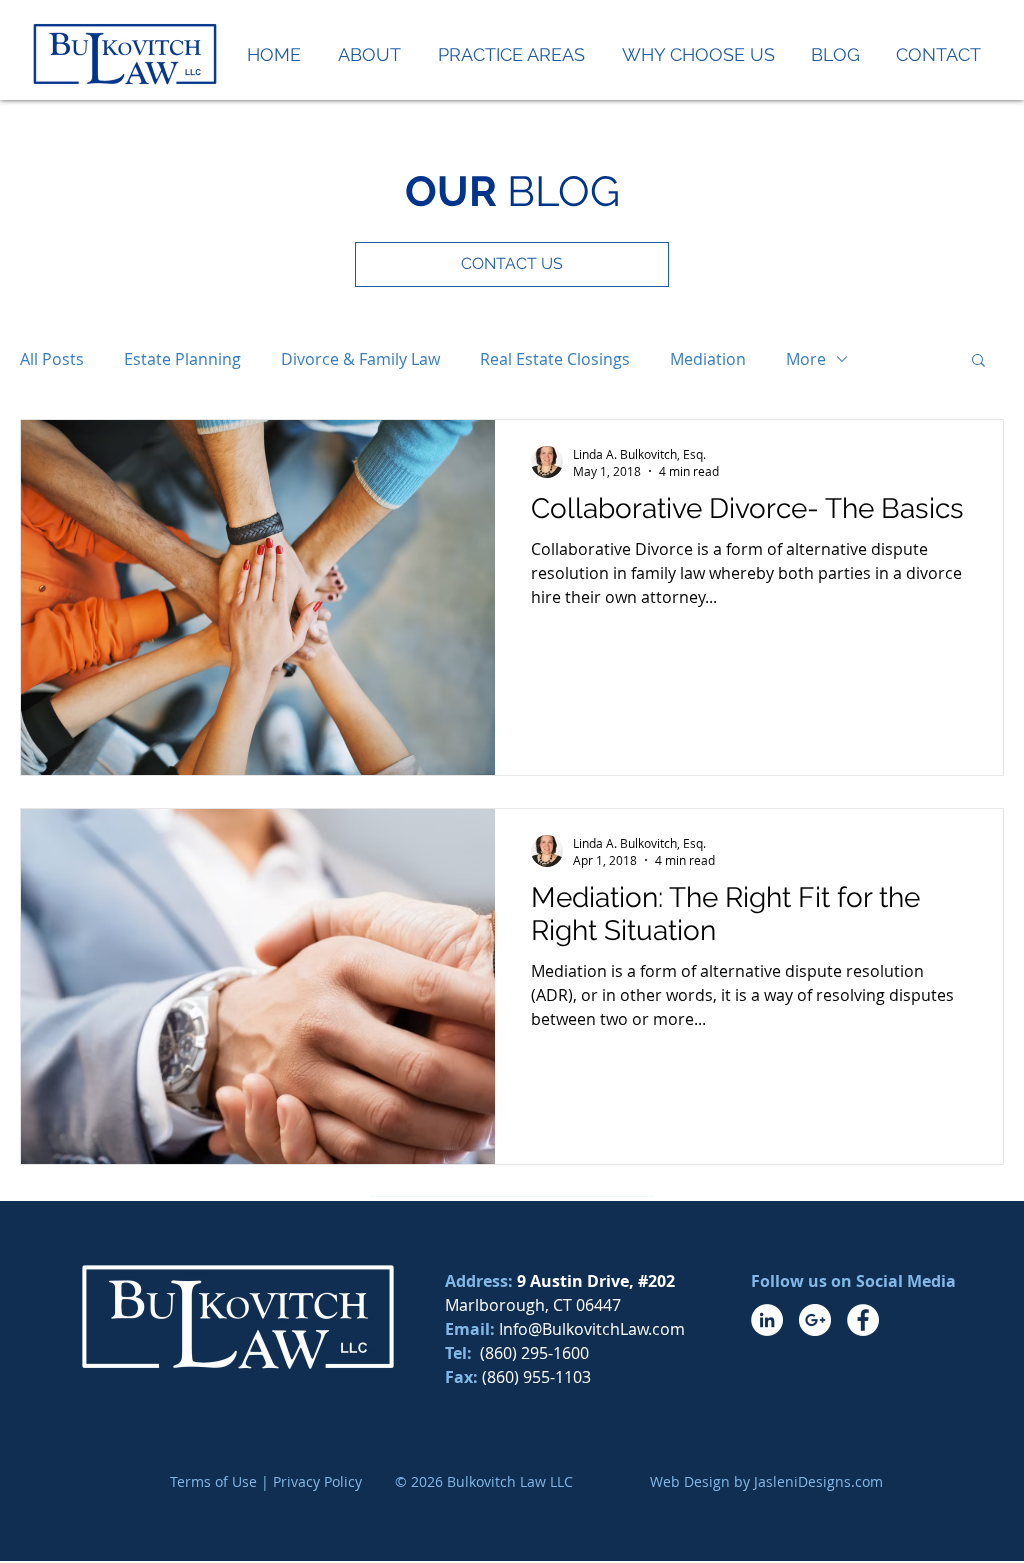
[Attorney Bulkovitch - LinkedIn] (767, 1320)
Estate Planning (182, 359)
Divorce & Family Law (360, 359)
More (806, 359)
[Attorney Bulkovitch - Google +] (815, 1320)
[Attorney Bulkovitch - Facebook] (863, 1320)
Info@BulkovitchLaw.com (592, 1329)
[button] (978, 361)
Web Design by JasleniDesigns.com (766, 1481)
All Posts (52, 359)
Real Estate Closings (555, 359)
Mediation (708, 359)
